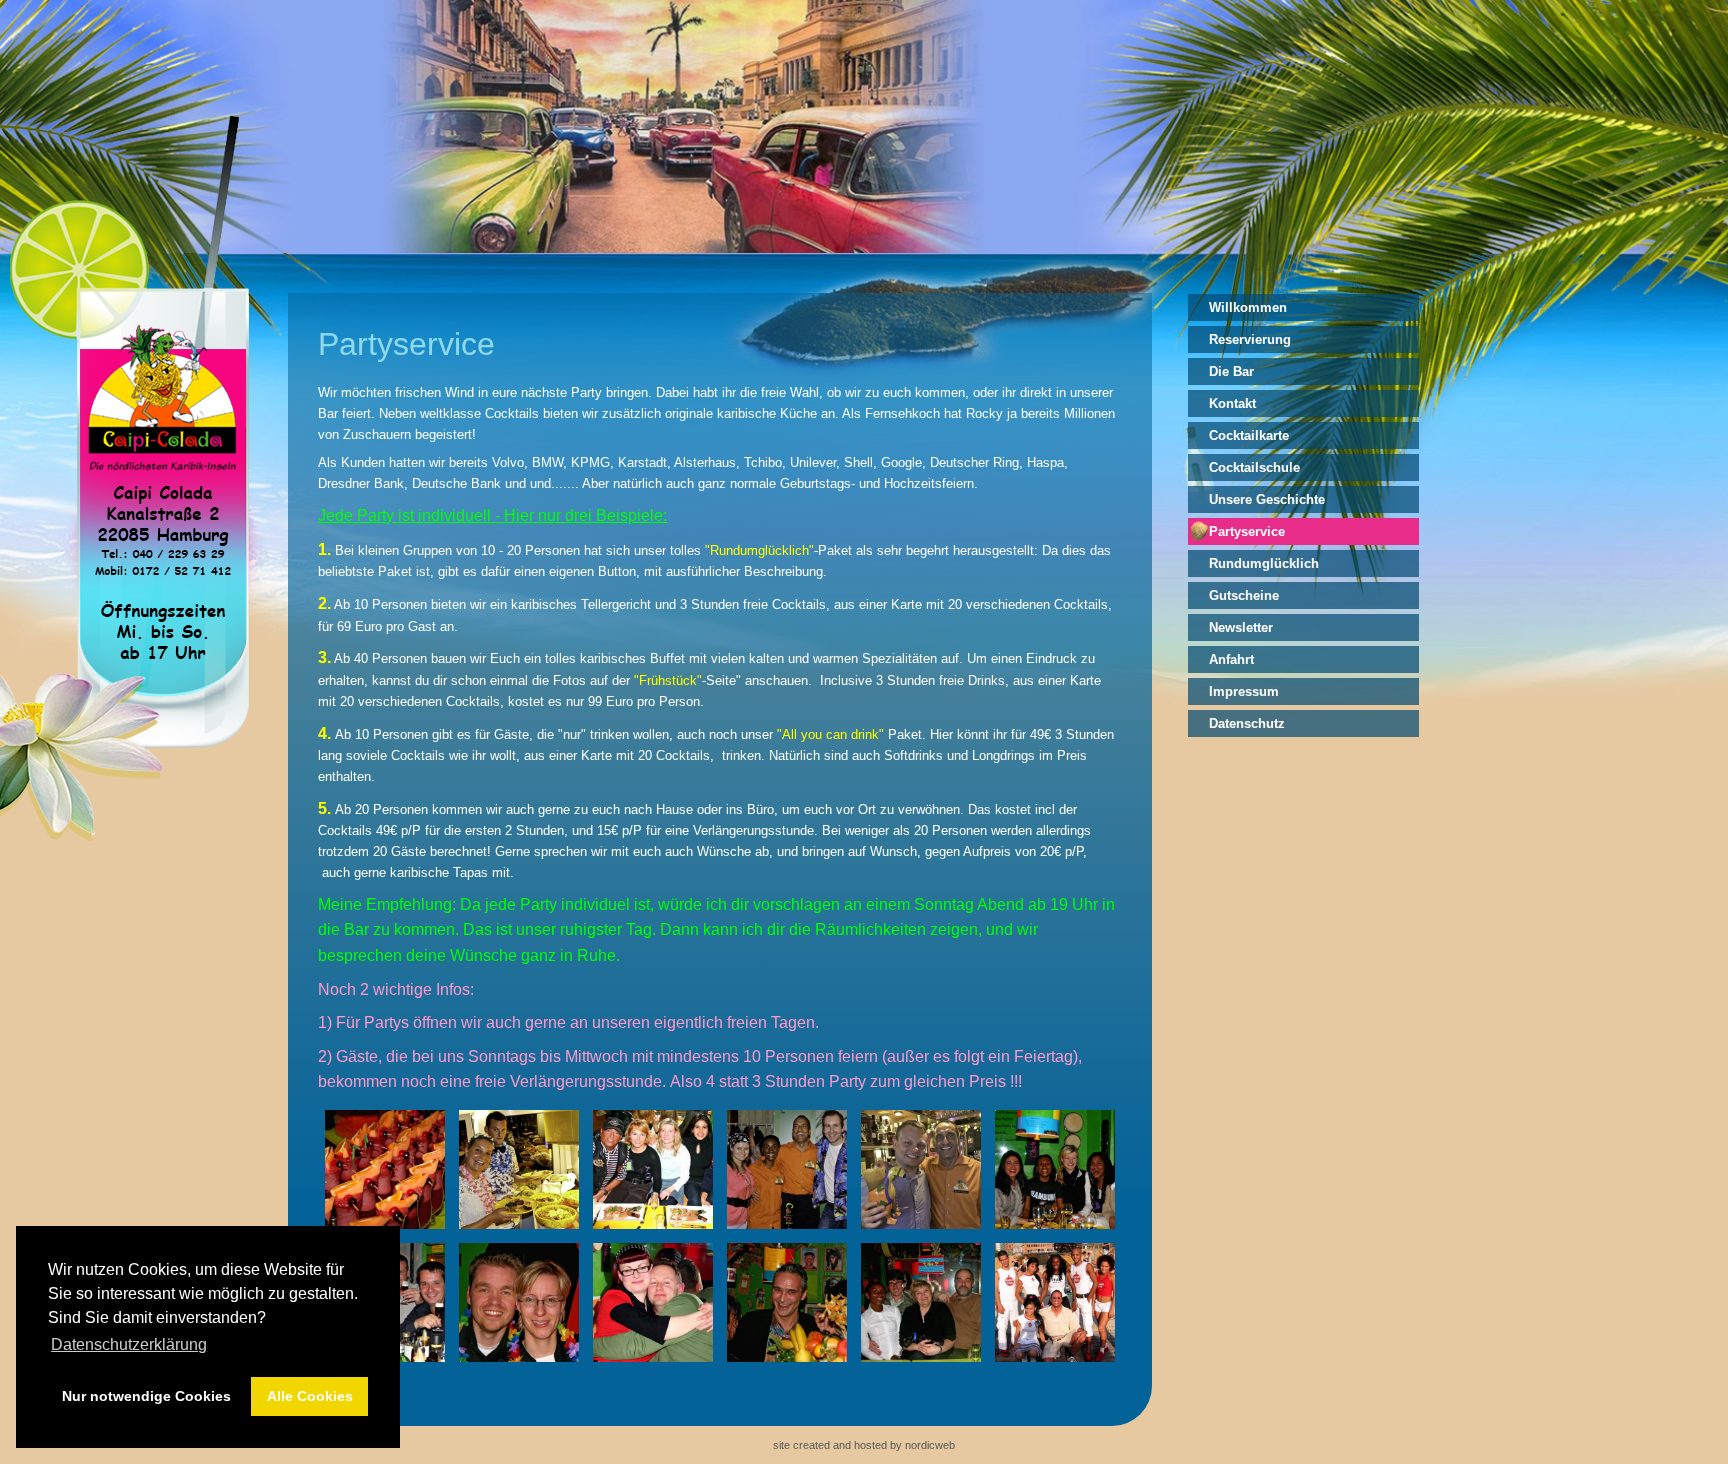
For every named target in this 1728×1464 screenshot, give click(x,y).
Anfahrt (1231, 659)
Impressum (1244, 691)
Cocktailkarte (1249, 435)
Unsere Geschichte (1267, 499)
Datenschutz (1247, 723)
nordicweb (930, 1445)
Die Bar (1231, 371)
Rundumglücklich (1264, 563)
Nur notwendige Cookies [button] (146, 1396)
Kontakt (1232, 403)
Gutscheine (1244, 595)
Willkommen (1248, 307)
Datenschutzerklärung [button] (129, 1344)
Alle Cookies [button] (310, 1396)
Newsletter (1241, 627)
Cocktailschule (1254, 467)
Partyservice (1247, 531)
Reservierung (1250, 339)
